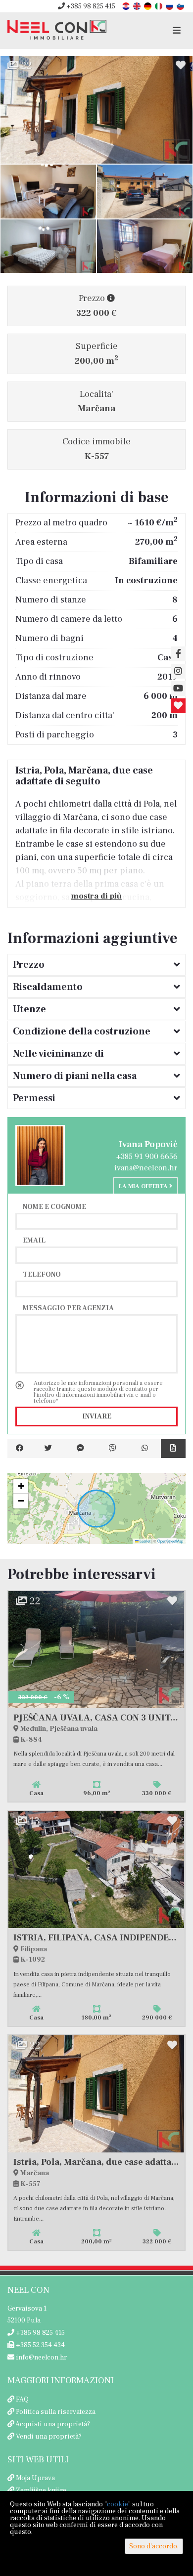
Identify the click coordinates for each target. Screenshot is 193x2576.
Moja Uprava (35, 2478)
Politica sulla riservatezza (56, 2412)
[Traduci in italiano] (159, 6)
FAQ (22, 2400)
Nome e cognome (54, 1206)
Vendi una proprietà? (49, 2437)
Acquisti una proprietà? (53, 2424)
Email (34, 1240)
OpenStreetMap (170, 1541)
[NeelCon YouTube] (178, 688)
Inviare (97, 1417)
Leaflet (145, 1541)
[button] (21, 1486)
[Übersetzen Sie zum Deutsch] (148, 6)
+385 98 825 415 (90, 6)
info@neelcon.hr (41, 2358)
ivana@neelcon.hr (146, 1168)
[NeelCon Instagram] (178, 671)
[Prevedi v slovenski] (181, 6)
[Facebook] (20, 1449)
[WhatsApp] (145, 1449)
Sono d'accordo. (154, 2546)
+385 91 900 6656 (147, 1157)
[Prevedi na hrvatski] (127, 6)
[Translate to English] (138, 6)
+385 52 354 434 (40, 2345)
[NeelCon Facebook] (178, 654)
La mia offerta (144, 1186)
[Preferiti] (178, 706)
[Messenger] (80, 1449)
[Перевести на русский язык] (170, 6)
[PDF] (173, 1449)
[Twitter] (48, 1449)
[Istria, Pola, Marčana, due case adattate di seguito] (96, 110)
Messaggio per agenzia (68, 1308)
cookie (118, 2504)
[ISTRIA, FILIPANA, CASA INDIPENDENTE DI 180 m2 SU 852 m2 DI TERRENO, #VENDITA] (96, 1869)
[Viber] (113, 1449)
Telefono (42, 1274)
